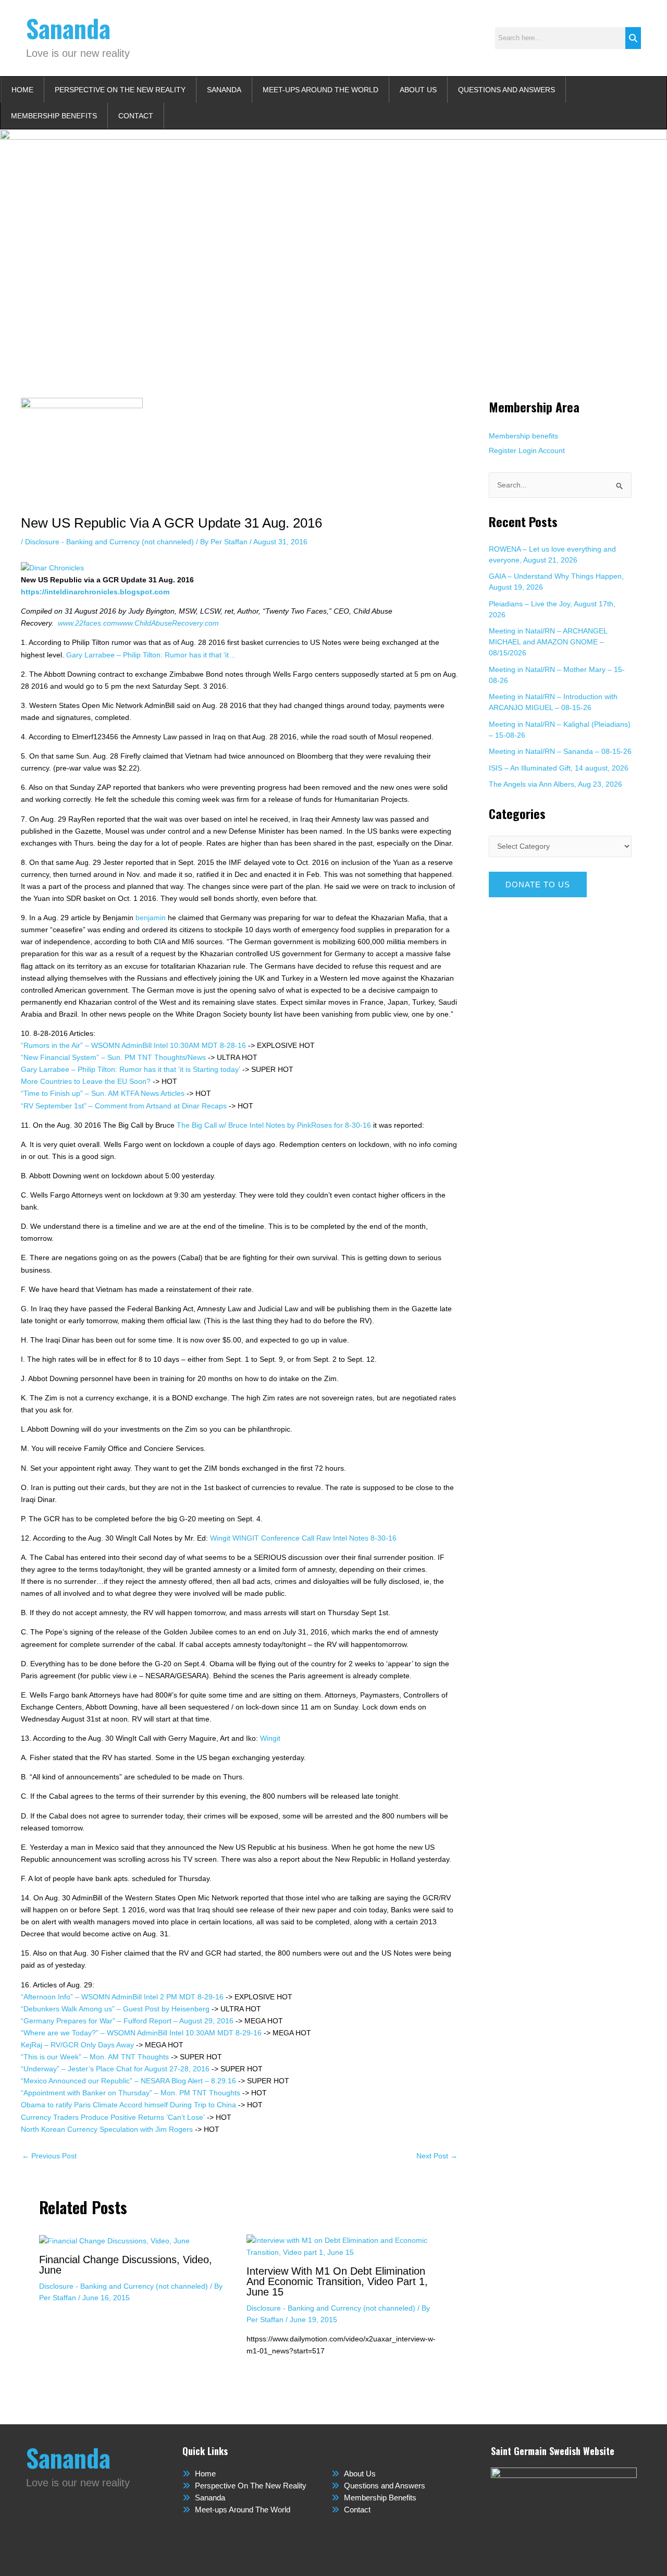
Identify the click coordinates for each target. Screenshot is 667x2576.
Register (503, 450)
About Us (418, 90)
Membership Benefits (54, 116)
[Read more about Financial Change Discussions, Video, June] (114, 2240)
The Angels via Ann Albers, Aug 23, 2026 (555, 784)
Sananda (68, 28)
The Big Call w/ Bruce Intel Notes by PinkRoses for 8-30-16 (274, 1125)
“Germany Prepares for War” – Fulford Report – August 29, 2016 (127, 2021)
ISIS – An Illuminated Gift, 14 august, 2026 (559, 768)
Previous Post (49, 2156)
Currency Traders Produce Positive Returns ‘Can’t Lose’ (113, 2117)
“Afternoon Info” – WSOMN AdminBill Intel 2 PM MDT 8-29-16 (122, 1997)
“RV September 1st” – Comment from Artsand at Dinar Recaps (124, 1106)
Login (528, 450)
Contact (136, 116)
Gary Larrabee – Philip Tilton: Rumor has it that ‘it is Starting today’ (131, 1069)
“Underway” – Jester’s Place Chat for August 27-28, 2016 (115, 2069)
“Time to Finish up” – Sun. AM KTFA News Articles (103, 1093)
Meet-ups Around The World (320, 90)
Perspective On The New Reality (120, 90)
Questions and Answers (507, 90)
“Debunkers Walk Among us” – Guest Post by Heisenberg (115, 2009)
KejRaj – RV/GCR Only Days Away (77, 2045)
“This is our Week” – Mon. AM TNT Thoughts (95, 2057)
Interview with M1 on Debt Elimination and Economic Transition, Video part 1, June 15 (337, 2281)
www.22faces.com (88, 623)
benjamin (151, 918)
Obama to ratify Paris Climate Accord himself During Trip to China (128, 2105)
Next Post (437, 2156)
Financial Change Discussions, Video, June (126, 2265)
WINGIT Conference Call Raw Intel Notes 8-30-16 (314, 1538)
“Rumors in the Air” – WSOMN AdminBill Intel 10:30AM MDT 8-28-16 (133, 1045)
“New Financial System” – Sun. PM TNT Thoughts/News (113, 1057)
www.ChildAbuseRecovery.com (168, 623)
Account (552, 450)
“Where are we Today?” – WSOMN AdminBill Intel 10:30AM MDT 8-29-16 (141, 2033)
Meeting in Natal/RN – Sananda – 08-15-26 (560, 751)
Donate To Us (538, 884)
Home (22, 90)
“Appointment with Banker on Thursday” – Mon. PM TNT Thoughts (131, 2093)
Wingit (220, 1538)
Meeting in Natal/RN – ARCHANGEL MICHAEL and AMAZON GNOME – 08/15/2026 (548, 642)
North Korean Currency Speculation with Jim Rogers (107, 2129)
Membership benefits (523, 436)
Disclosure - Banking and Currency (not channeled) (109, 542)
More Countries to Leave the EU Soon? (86, 1081)
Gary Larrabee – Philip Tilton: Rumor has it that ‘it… (151, 655)
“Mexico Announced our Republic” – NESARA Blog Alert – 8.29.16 (128, 2081)
